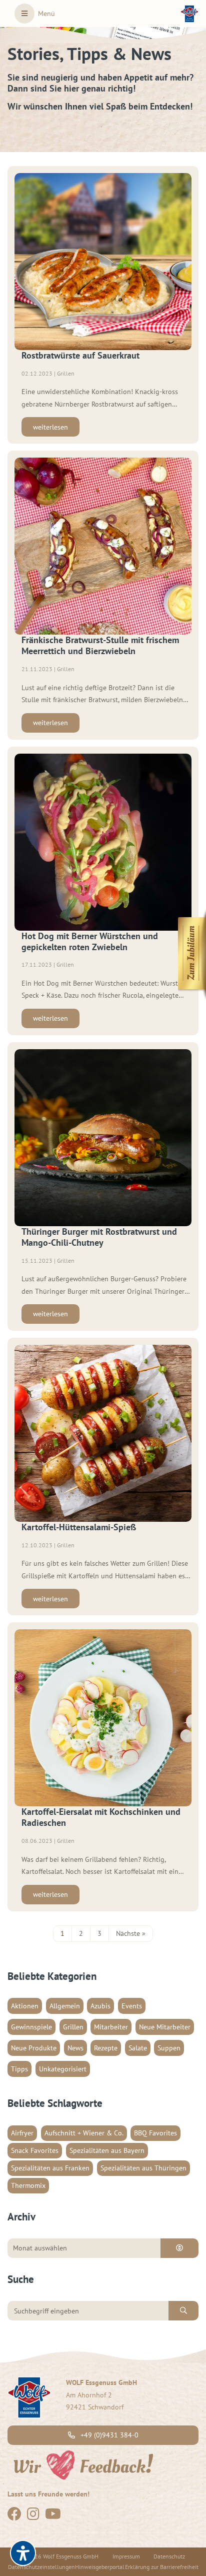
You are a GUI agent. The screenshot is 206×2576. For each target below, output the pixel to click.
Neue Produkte (34, 2048)
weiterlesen (50, 427)
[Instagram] (33, 2516)
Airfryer (22, 2133)
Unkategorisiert (63, 2069)
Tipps (19, 2069)
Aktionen (25, 2006)
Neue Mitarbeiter (165, 2027)
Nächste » (131, 1933)
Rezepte (106, 2048)
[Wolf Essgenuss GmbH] (189, 14)
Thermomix (28, 2185)
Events (132, 2006)
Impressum (126, 2556)
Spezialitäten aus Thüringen (143, 2168)
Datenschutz (169, 2556)
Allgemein (65, 2006)
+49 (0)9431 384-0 (108, 2435)
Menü (46, 14)
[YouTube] (53, 2516)
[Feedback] (82, 2464)
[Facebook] (14, 2516)
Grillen (73, 2027)
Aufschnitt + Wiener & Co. (84, 2133)
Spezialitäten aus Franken (50, 2168)
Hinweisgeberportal (100, 2567)
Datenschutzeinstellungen (41, 2567)
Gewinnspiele (31, 2027)
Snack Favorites (35, 2150)
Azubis (100, 2006)
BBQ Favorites (155, 2133)
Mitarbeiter (111, 2027)
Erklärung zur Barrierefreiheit (162, 2567)
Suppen (169, 2048)
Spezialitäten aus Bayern (107, 2150)
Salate (138, 2048)
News (75, 2048)
